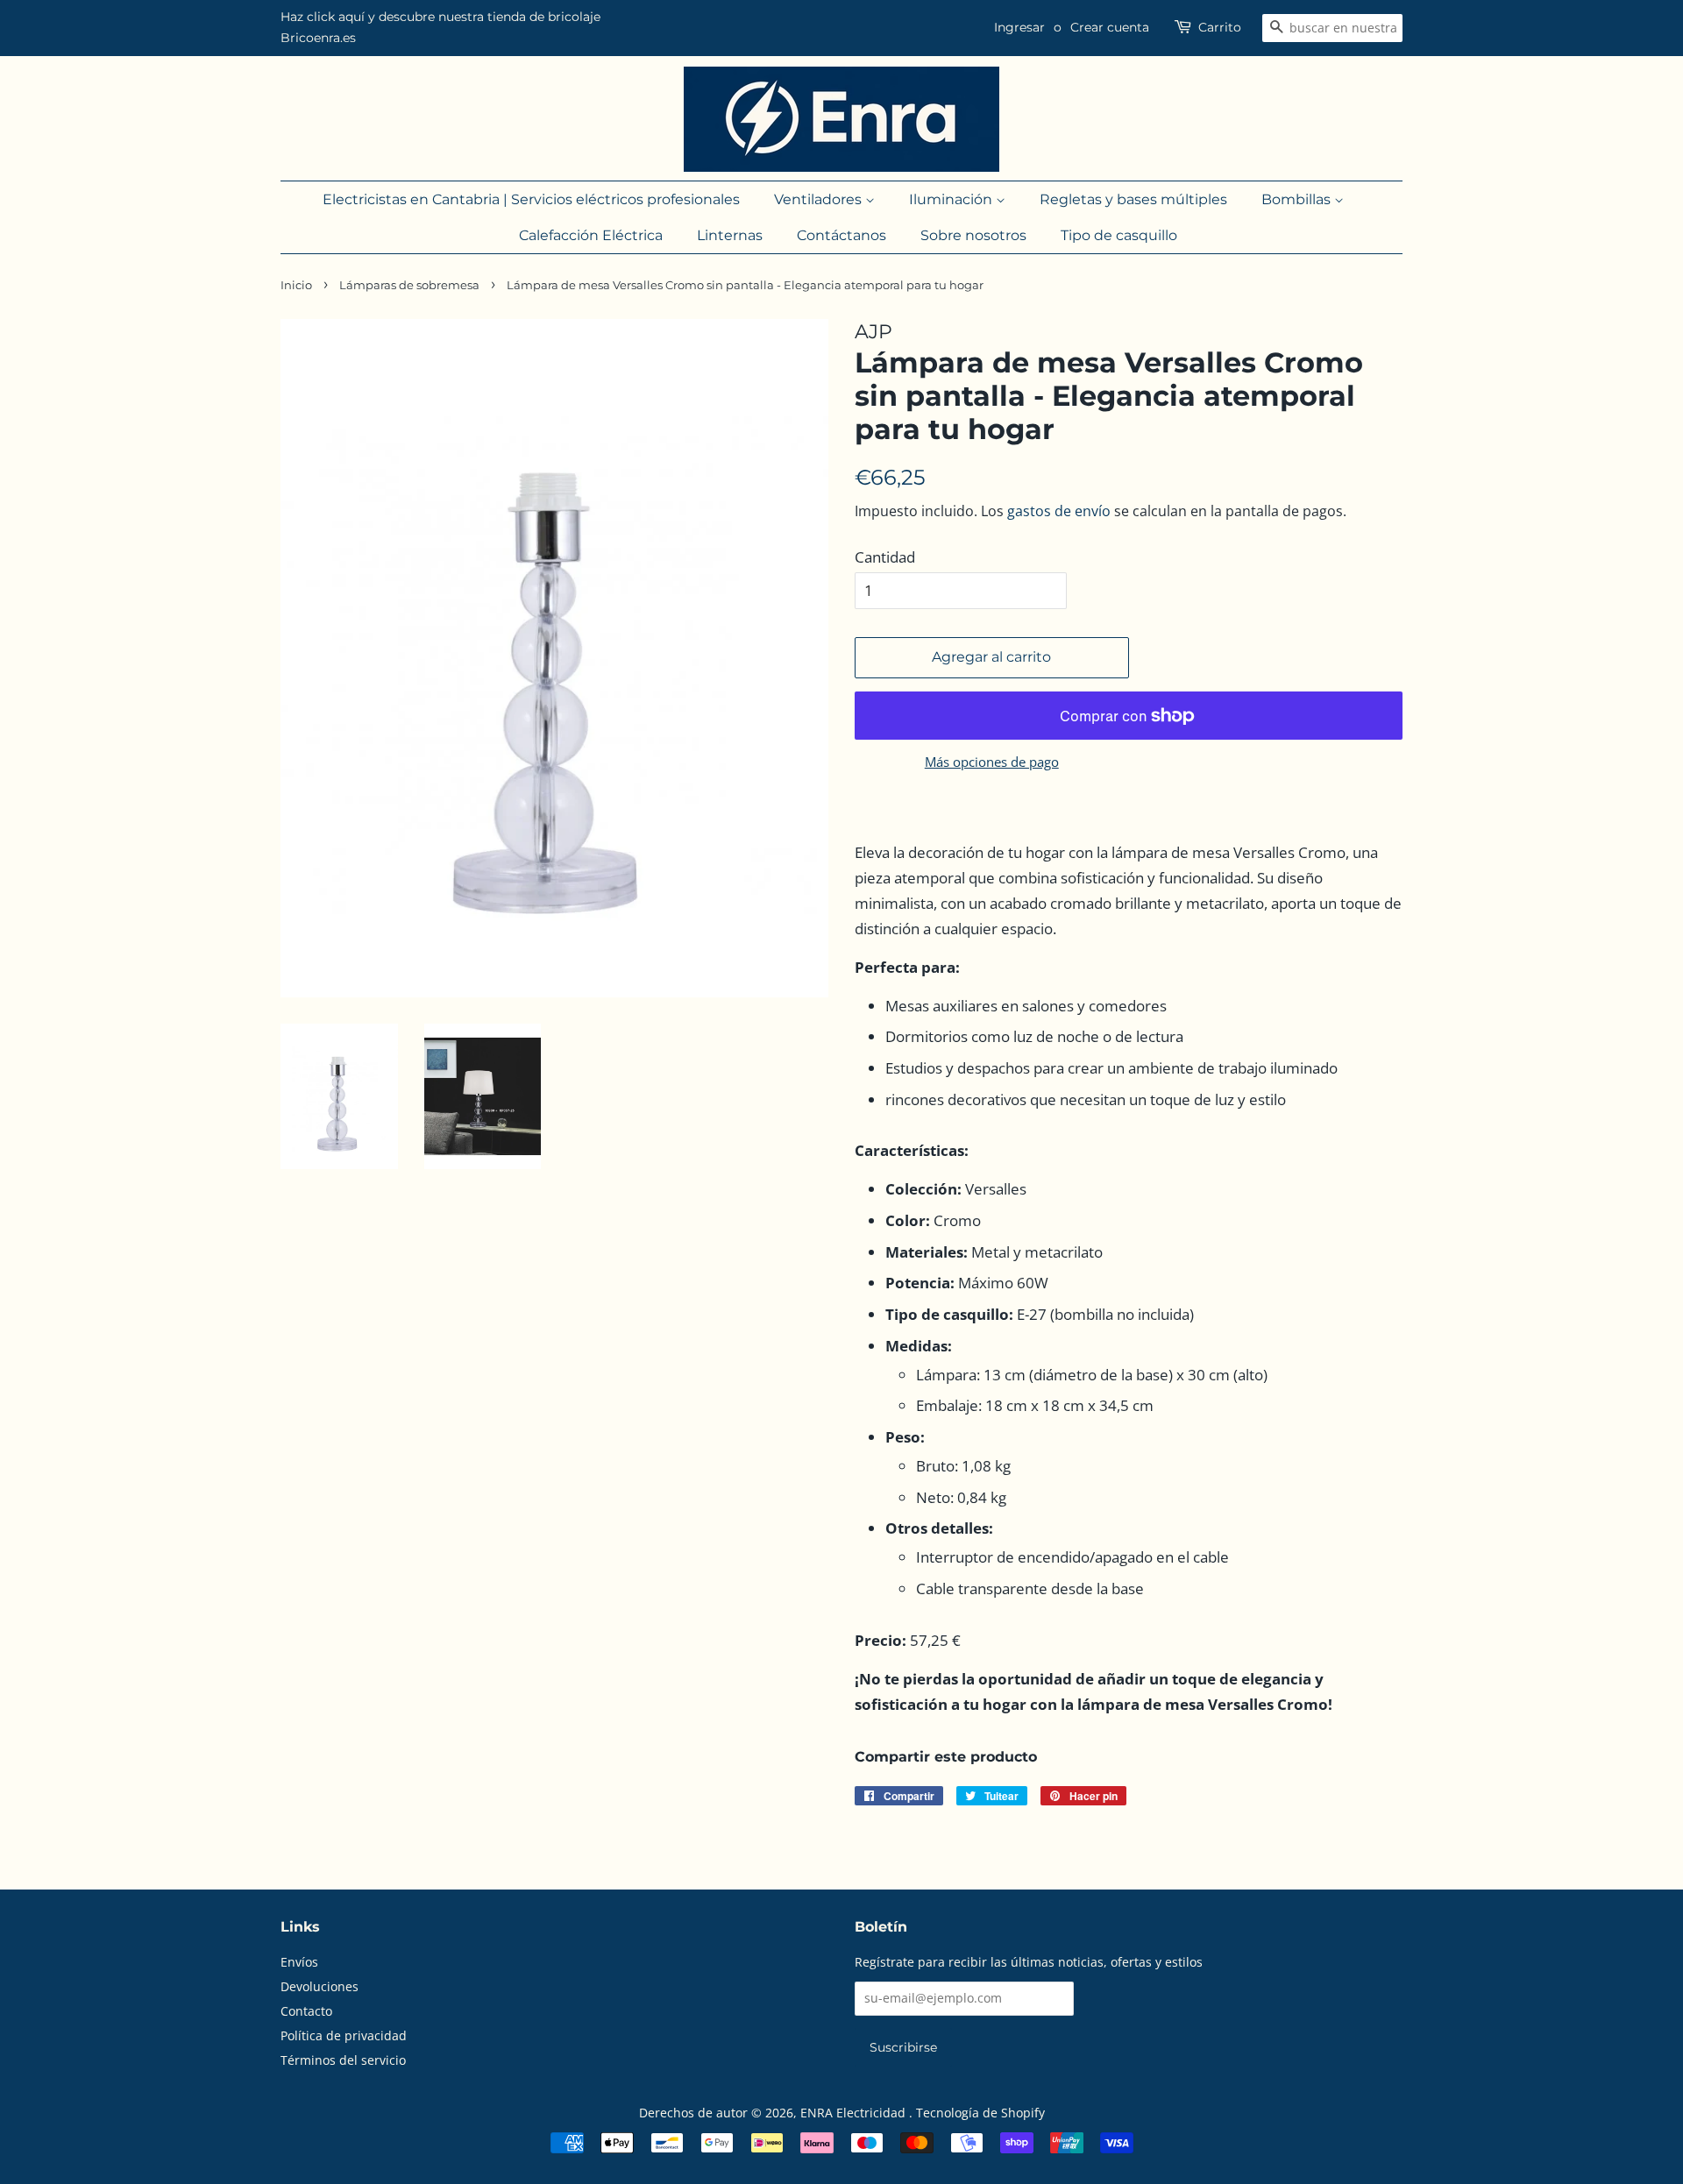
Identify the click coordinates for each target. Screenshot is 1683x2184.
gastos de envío (1059, 511)
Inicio (296, 285)
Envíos (299, 1962)
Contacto (306, 2011)
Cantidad (885, 557)
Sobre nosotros (973, 235)
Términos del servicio (343, 2060)
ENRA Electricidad (855, 2113)
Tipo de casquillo (1119, 235)
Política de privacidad (344, 2035)
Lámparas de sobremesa (409, 285)
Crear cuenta (1110, 27)
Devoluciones (320, 1986)
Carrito (1220, 27)
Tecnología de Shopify (980, 2113)
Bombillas (1298, 199)
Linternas (730, 235)
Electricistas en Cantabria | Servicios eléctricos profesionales (531, 199)
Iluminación (952, 199)
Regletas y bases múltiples (1133, 199)
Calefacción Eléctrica (591, 235)
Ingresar (1019, 27)
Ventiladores (820, 199)
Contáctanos (841, 235)
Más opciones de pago (992, 762)
